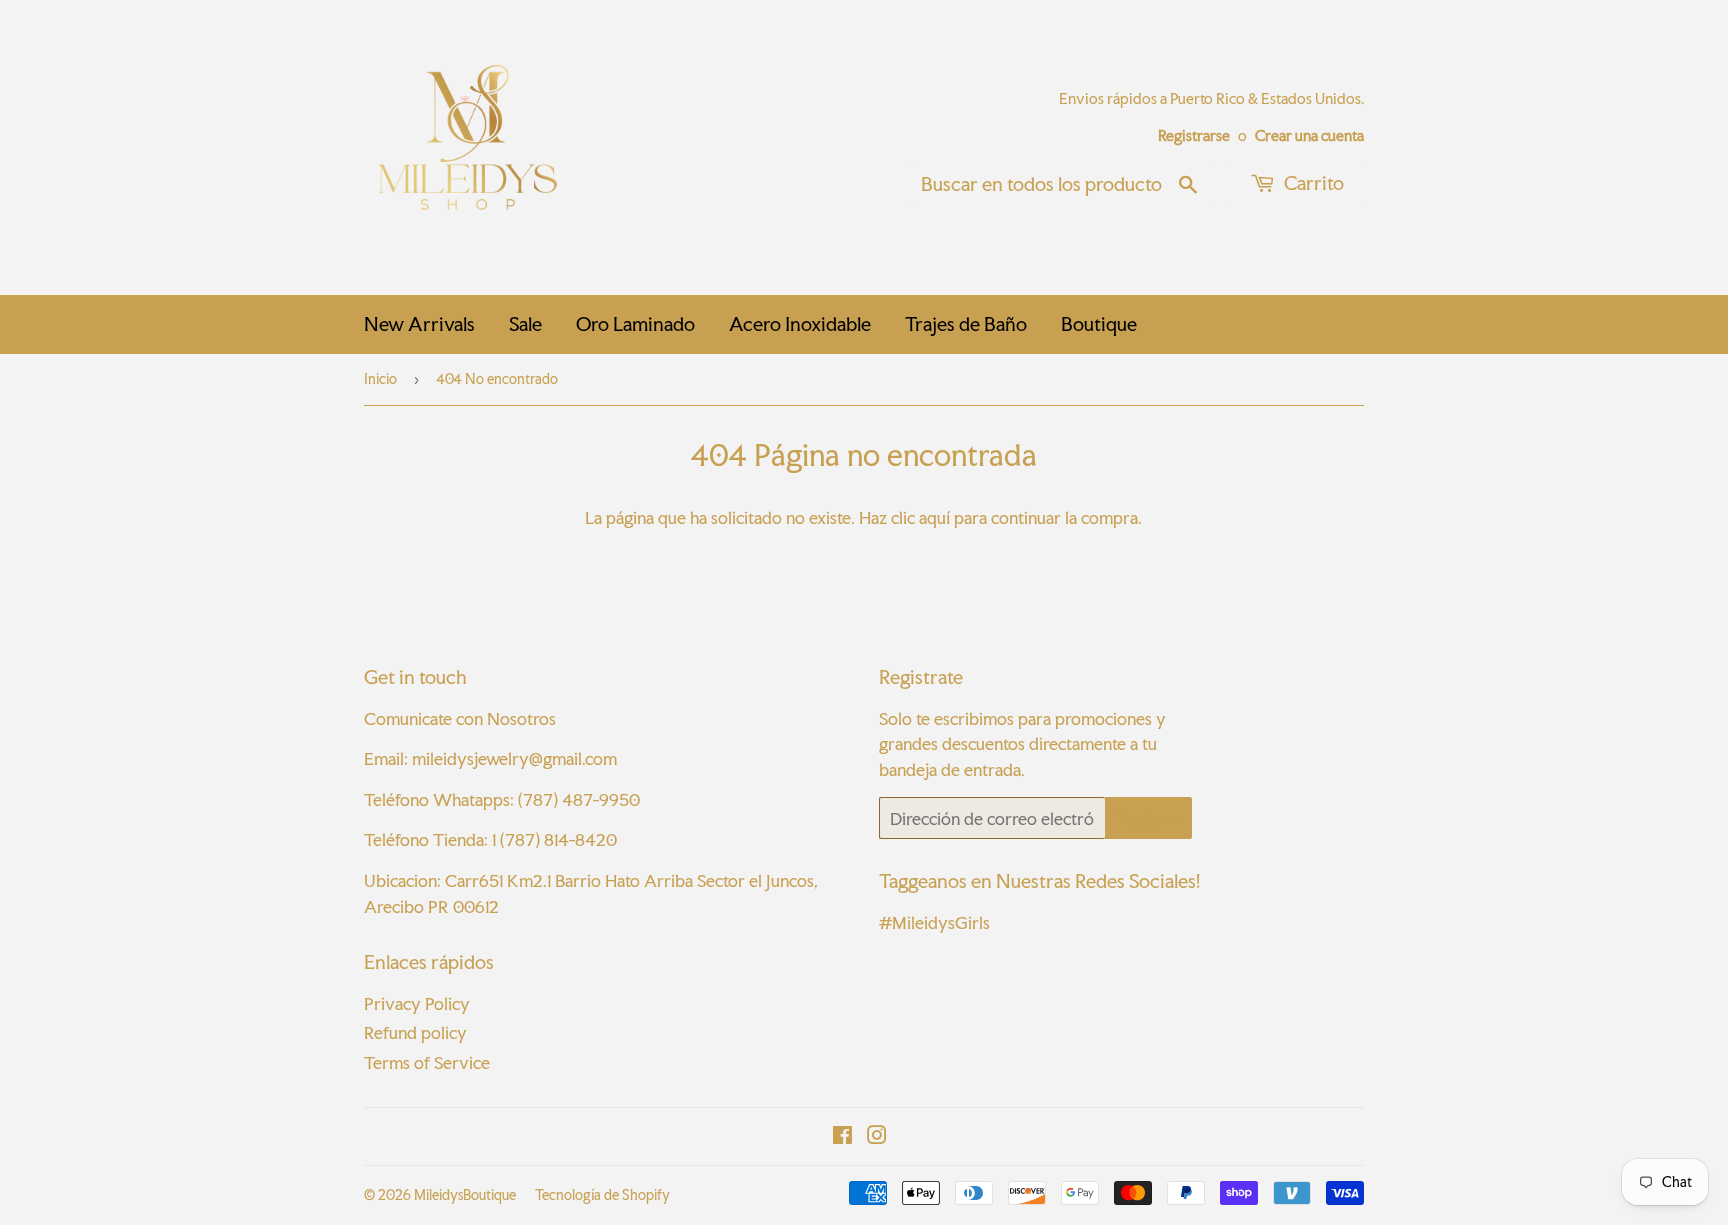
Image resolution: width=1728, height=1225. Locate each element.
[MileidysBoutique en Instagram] (877, 1136)
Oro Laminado (635, 324)
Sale (525, 324)
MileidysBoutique (465, 1195)
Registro (1148, 818)
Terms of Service (427, 1062)
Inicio (380, 379)
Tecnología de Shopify (602, 1195)
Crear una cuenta (1309, 136)
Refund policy (415, 1032)
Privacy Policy (417, 1003)
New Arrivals (419, 324)
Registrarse (1194, 136)
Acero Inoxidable (800, 324)
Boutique (1099, 324)
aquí (934, 517)
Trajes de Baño (966, 324)
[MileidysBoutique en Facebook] (842, 1136)
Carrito (1312, 183)
